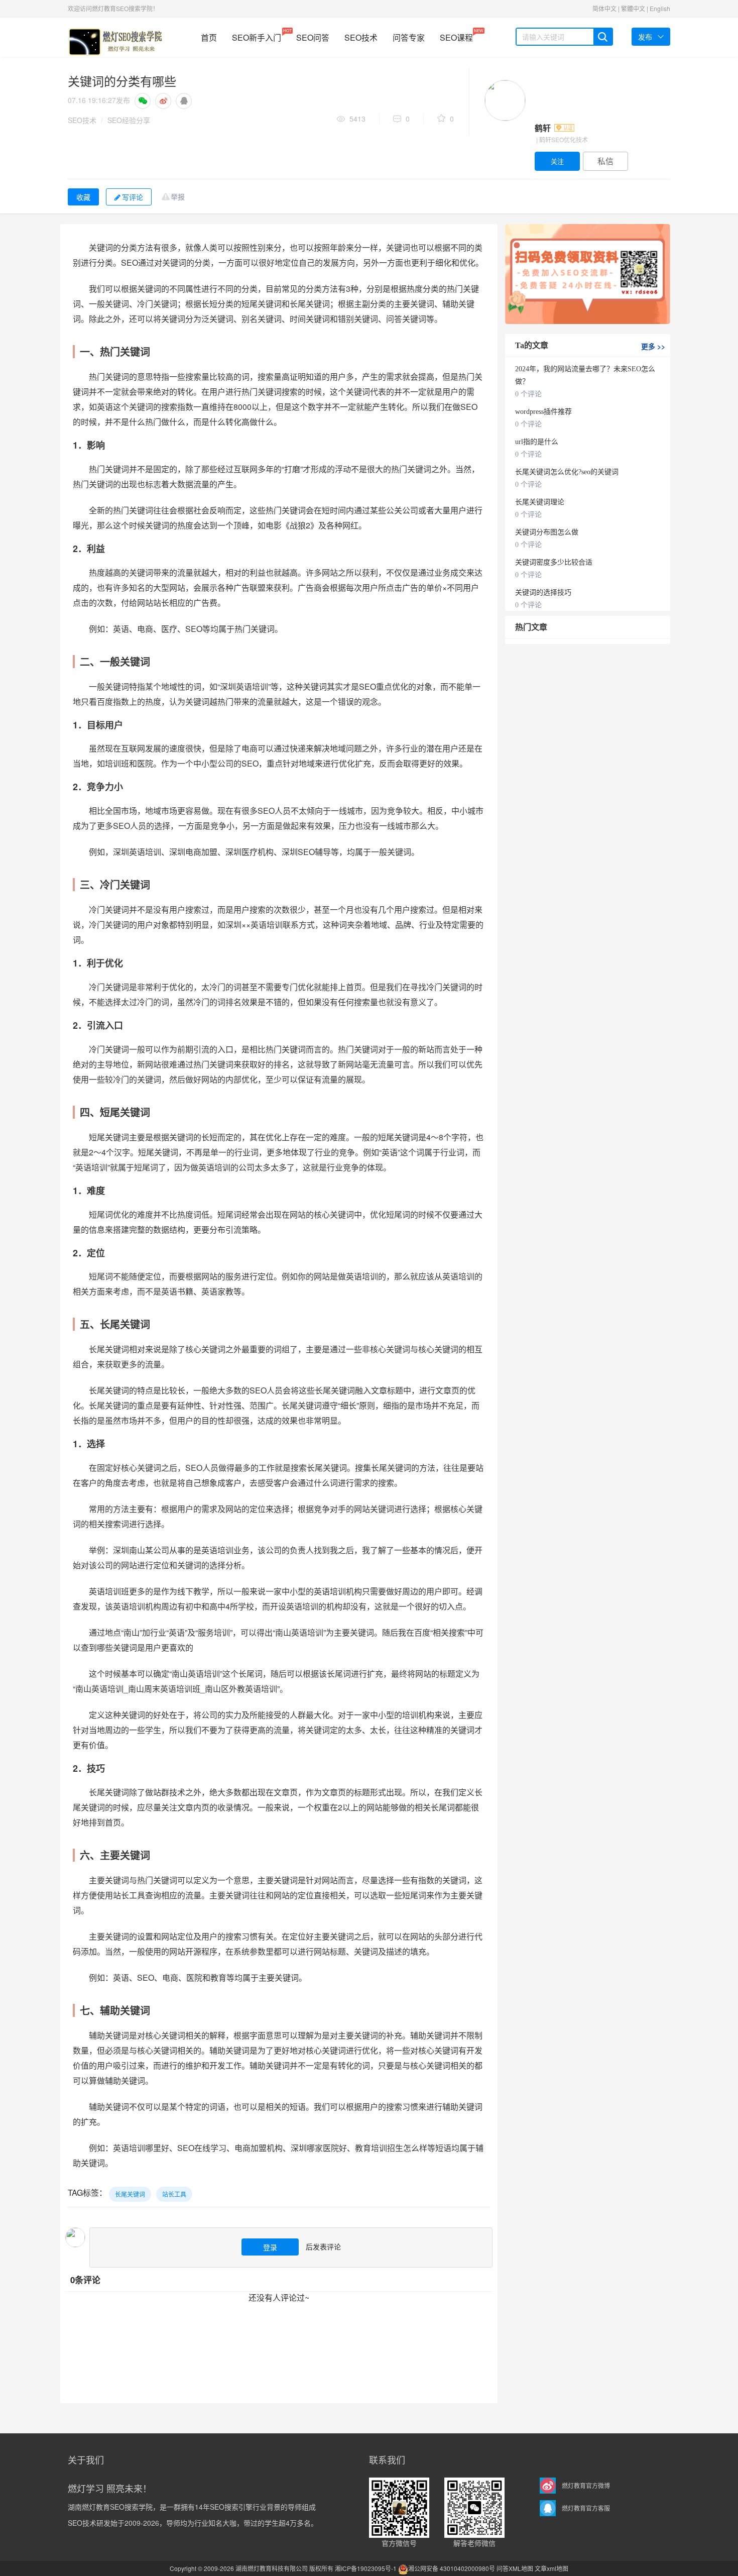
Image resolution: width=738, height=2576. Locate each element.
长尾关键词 (130, 2194)
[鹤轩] (505, 100)
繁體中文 (633, 8)
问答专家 (409, 37)
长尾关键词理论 (540, 502)
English (660, 8)
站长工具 (174, 2194)
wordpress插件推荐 (543, 412)
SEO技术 (361, 37)
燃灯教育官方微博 (586, 2485)
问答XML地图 (515, 2568)
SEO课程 (456, 35)
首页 (209, 37)
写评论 (133, 197)
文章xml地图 (551, 2568)
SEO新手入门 (257, 35)
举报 (178, 196)
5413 (357, 119)
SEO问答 (313, 37)
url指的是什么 (537, 442)
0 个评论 (528, 394)
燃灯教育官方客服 (586, 2508)
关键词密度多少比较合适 (554, 562)
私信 (605, 161)
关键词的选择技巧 (543, 593)
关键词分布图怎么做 (547, 532)
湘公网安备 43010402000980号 (452, 2568)
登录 (270, 2247)
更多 (653, 346)
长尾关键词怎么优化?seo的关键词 (567, 472)
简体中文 (604, 8)
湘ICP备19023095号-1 (366, 2568)
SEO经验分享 (129, 120)
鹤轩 (544, 128)
